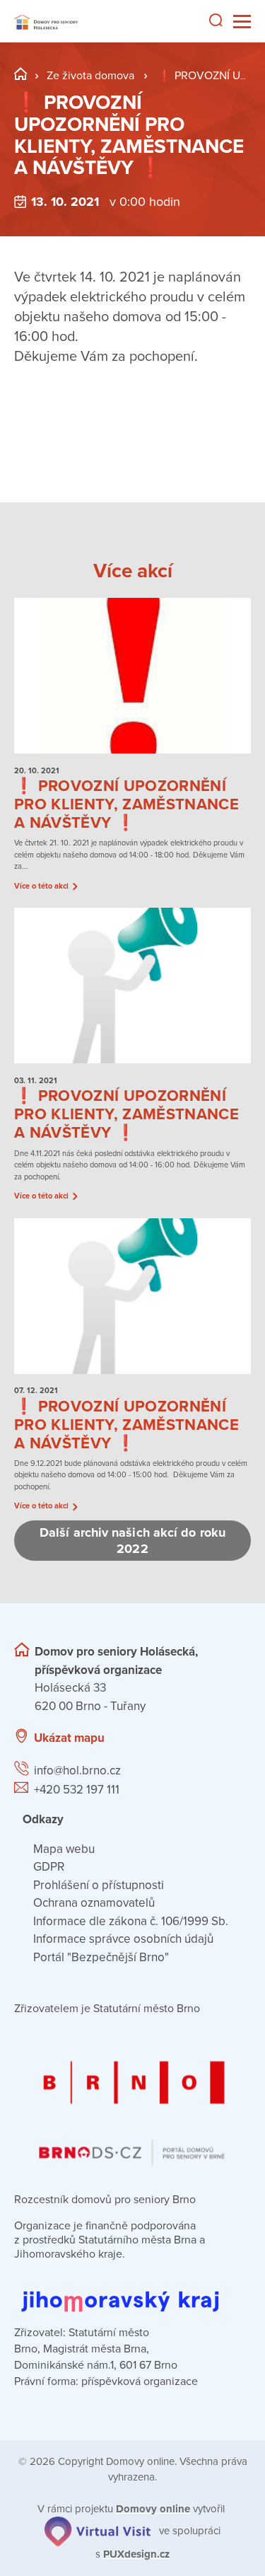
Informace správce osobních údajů (123, 1939)
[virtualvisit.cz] (98, 2531)
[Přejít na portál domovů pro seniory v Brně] (132, 2101)
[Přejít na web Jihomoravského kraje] (132, 2291)
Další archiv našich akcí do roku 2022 (132, 1541)
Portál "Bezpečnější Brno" (101, 1957)
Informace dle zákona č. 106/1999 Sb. (131, 1921)
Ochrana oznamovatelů (94, 1903)
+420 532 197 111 (77, 1790)
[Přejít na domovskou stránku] (46, 22)
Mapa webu (64, 1849)
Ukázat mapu (69, 1738)
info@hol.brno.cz (77, 1771)
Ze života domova (90, 76)
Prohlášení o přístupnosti (99, 1885)
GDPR (49, 1867)
